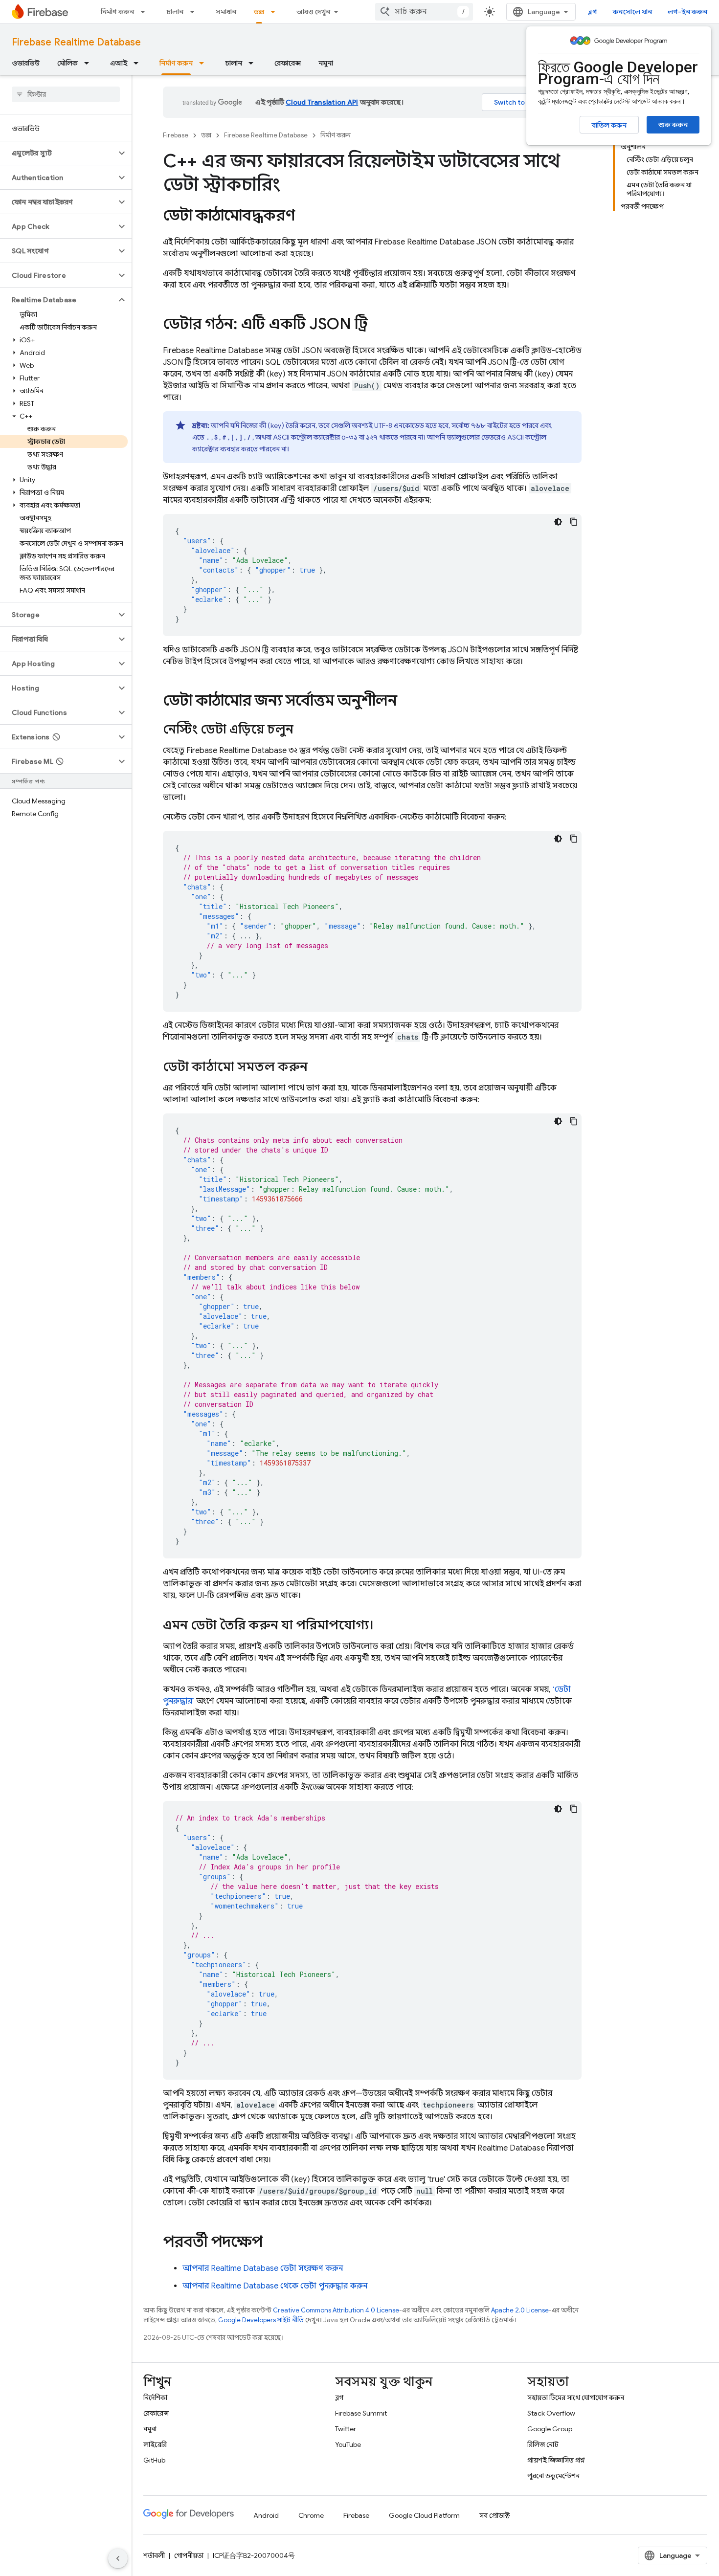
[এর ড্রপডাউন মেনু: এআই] (139, 63)
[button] (58, 153)
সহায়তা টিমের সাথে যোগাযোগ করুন (576, 2398)
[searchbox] (66, 94)
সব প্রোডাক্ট (495, 2515)
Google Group (550, 2429)
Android (266, 2515)
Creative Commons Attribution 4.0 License (336, 2310)
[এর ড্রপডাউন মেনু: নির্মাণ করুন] (146, 12)
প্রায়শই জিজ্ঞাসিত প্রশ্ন (556, 2460)
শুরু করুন (673, 125)
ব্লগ (593, 12)
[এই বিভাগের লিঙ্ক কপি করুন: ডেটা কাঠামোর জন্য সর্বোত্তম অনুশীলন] (407, 702)
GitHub (154, 2460)
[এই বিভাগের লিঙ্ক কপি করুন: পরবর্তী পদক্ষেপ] (272, 2243)
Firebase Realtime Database (76, 42)
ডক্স (259, 12)
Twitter (346, 2429)
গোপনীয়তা (189, 2555)
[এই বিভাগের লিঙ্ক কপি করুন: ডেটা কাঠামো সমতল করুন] (317, 1067)
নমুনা (326, 63)
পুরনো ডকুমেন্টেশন (553, 2476)
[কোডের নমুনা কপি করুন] (574, 522)
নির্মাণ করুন (117, 12)
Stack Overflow (551, 2413)
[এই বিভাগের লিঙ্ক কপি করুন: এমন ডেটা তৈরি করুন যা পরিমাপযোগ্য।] (383, 1626)
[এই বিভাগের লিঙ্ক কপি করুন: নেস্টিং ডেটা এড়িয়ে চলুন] (303, 730)
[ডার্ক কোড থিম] (558, 522)
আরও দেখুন (313, 12)
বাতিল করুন (609, 125)
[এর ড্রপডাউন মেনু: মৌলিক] (90, 63)
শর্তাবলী (154, 2555)
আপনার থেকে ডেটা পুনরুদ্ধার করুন (275, 2286)
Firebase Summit (361, 2413)
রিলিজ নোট (543, 2444)
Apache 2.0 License (520, 2310)
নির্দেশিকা (155, 2398)
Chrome (311, 2515)
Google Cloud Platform (424, 2515)
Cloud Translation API (322, 102)
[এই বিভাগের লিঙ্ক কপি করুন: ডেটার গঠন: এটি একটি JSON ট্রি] (377, 325)
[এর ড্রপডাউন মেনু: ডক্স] (276, 12)
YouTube (348, 2444)
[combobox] (424, 12)
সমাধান (226, 12)
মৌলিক (67, 63)
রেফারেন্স (288, 63)
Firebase (176, 135)
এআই (119, 63)
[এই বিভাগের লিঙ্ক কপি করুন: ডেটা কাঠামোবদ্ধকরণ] (305, 217)
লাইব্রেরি (155, 2444)
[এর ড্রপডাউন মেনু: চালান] (195, 12)
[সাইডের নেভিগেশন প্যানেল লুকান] (118, 2558)
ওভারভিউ (26, 63)
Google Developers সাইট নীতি (261, 2320)
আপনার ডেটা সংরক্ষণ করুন (263, 2268)
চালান (175, 12)
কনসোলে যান (632, 12)
